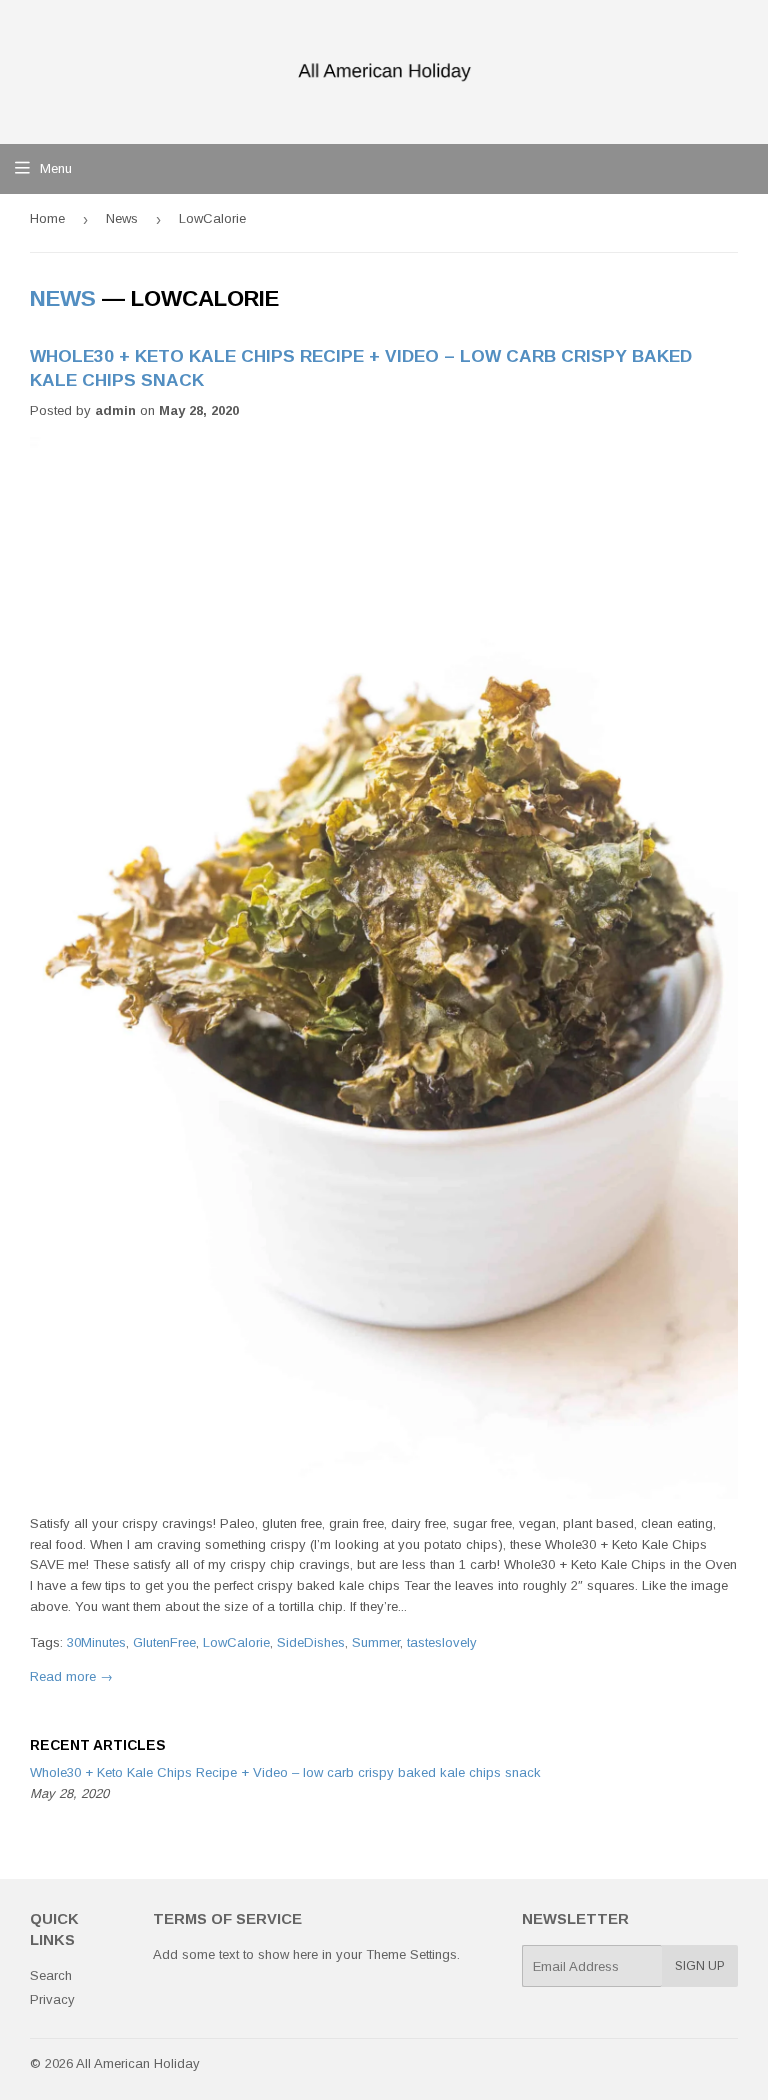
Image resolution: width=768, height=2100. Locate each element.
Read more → (71, 1676)
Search (51, 1975)
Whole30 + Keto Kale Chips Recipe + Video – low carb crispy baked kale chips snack (285, 1772)
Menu (56, 168)
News (122, 218)
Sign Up (700, 1966)
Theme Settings (411, 1954)
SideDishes (311, 1642)
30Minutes (96, 1642)
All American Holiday (138, 2063)
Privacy (52, 1999)
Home (47, 218)
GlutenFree (164, 1642)
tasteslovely (442, 1642)
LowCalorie (236, 1642)
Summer (376, 1642)
